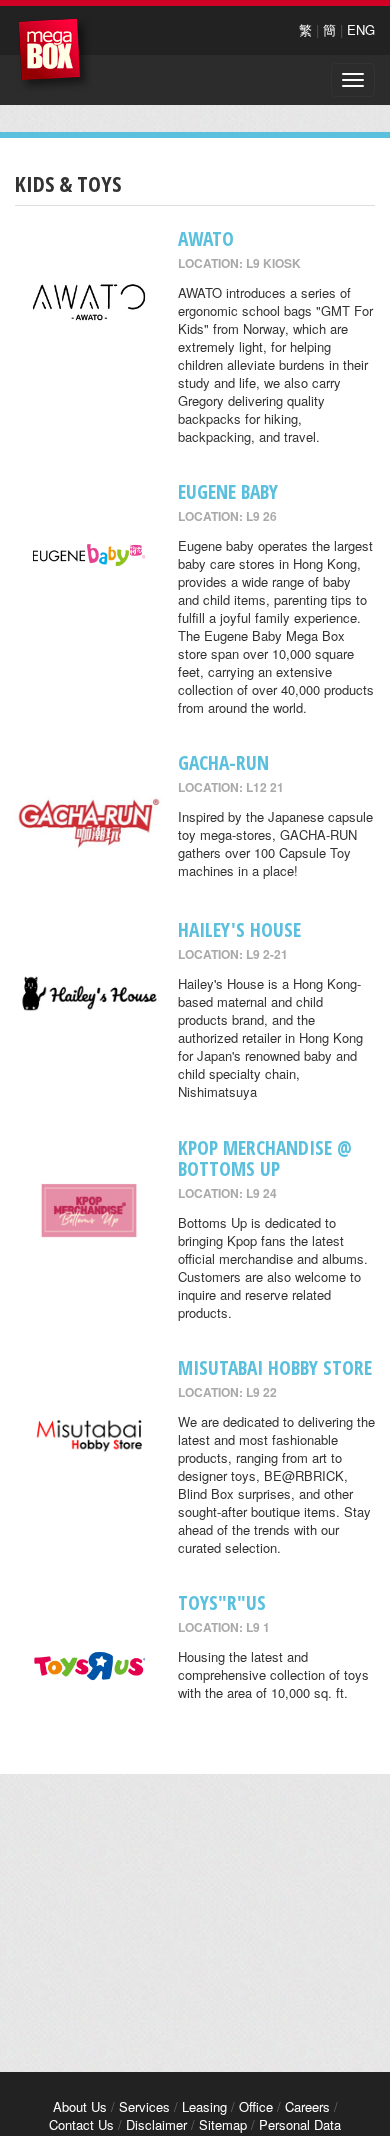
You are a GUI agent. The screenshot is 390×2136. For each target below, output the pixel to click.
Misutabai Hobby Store (275, 1367)
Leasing (204, 2106)
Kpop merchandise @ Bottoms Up (265, 1158)
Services (144, 2106)
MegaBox (54, 54)
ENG (361, 29)
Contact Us (81, 2124)
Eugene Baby (228, 491)
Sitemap (223, 2124)
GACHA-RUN (223, 762)
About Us (80, 2106)
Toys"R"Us (222, 1602)
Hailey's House (239, 929)
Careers (307, 2106)
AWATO (206, 238)
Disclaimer (156, 2124)
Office (256, 2106)
